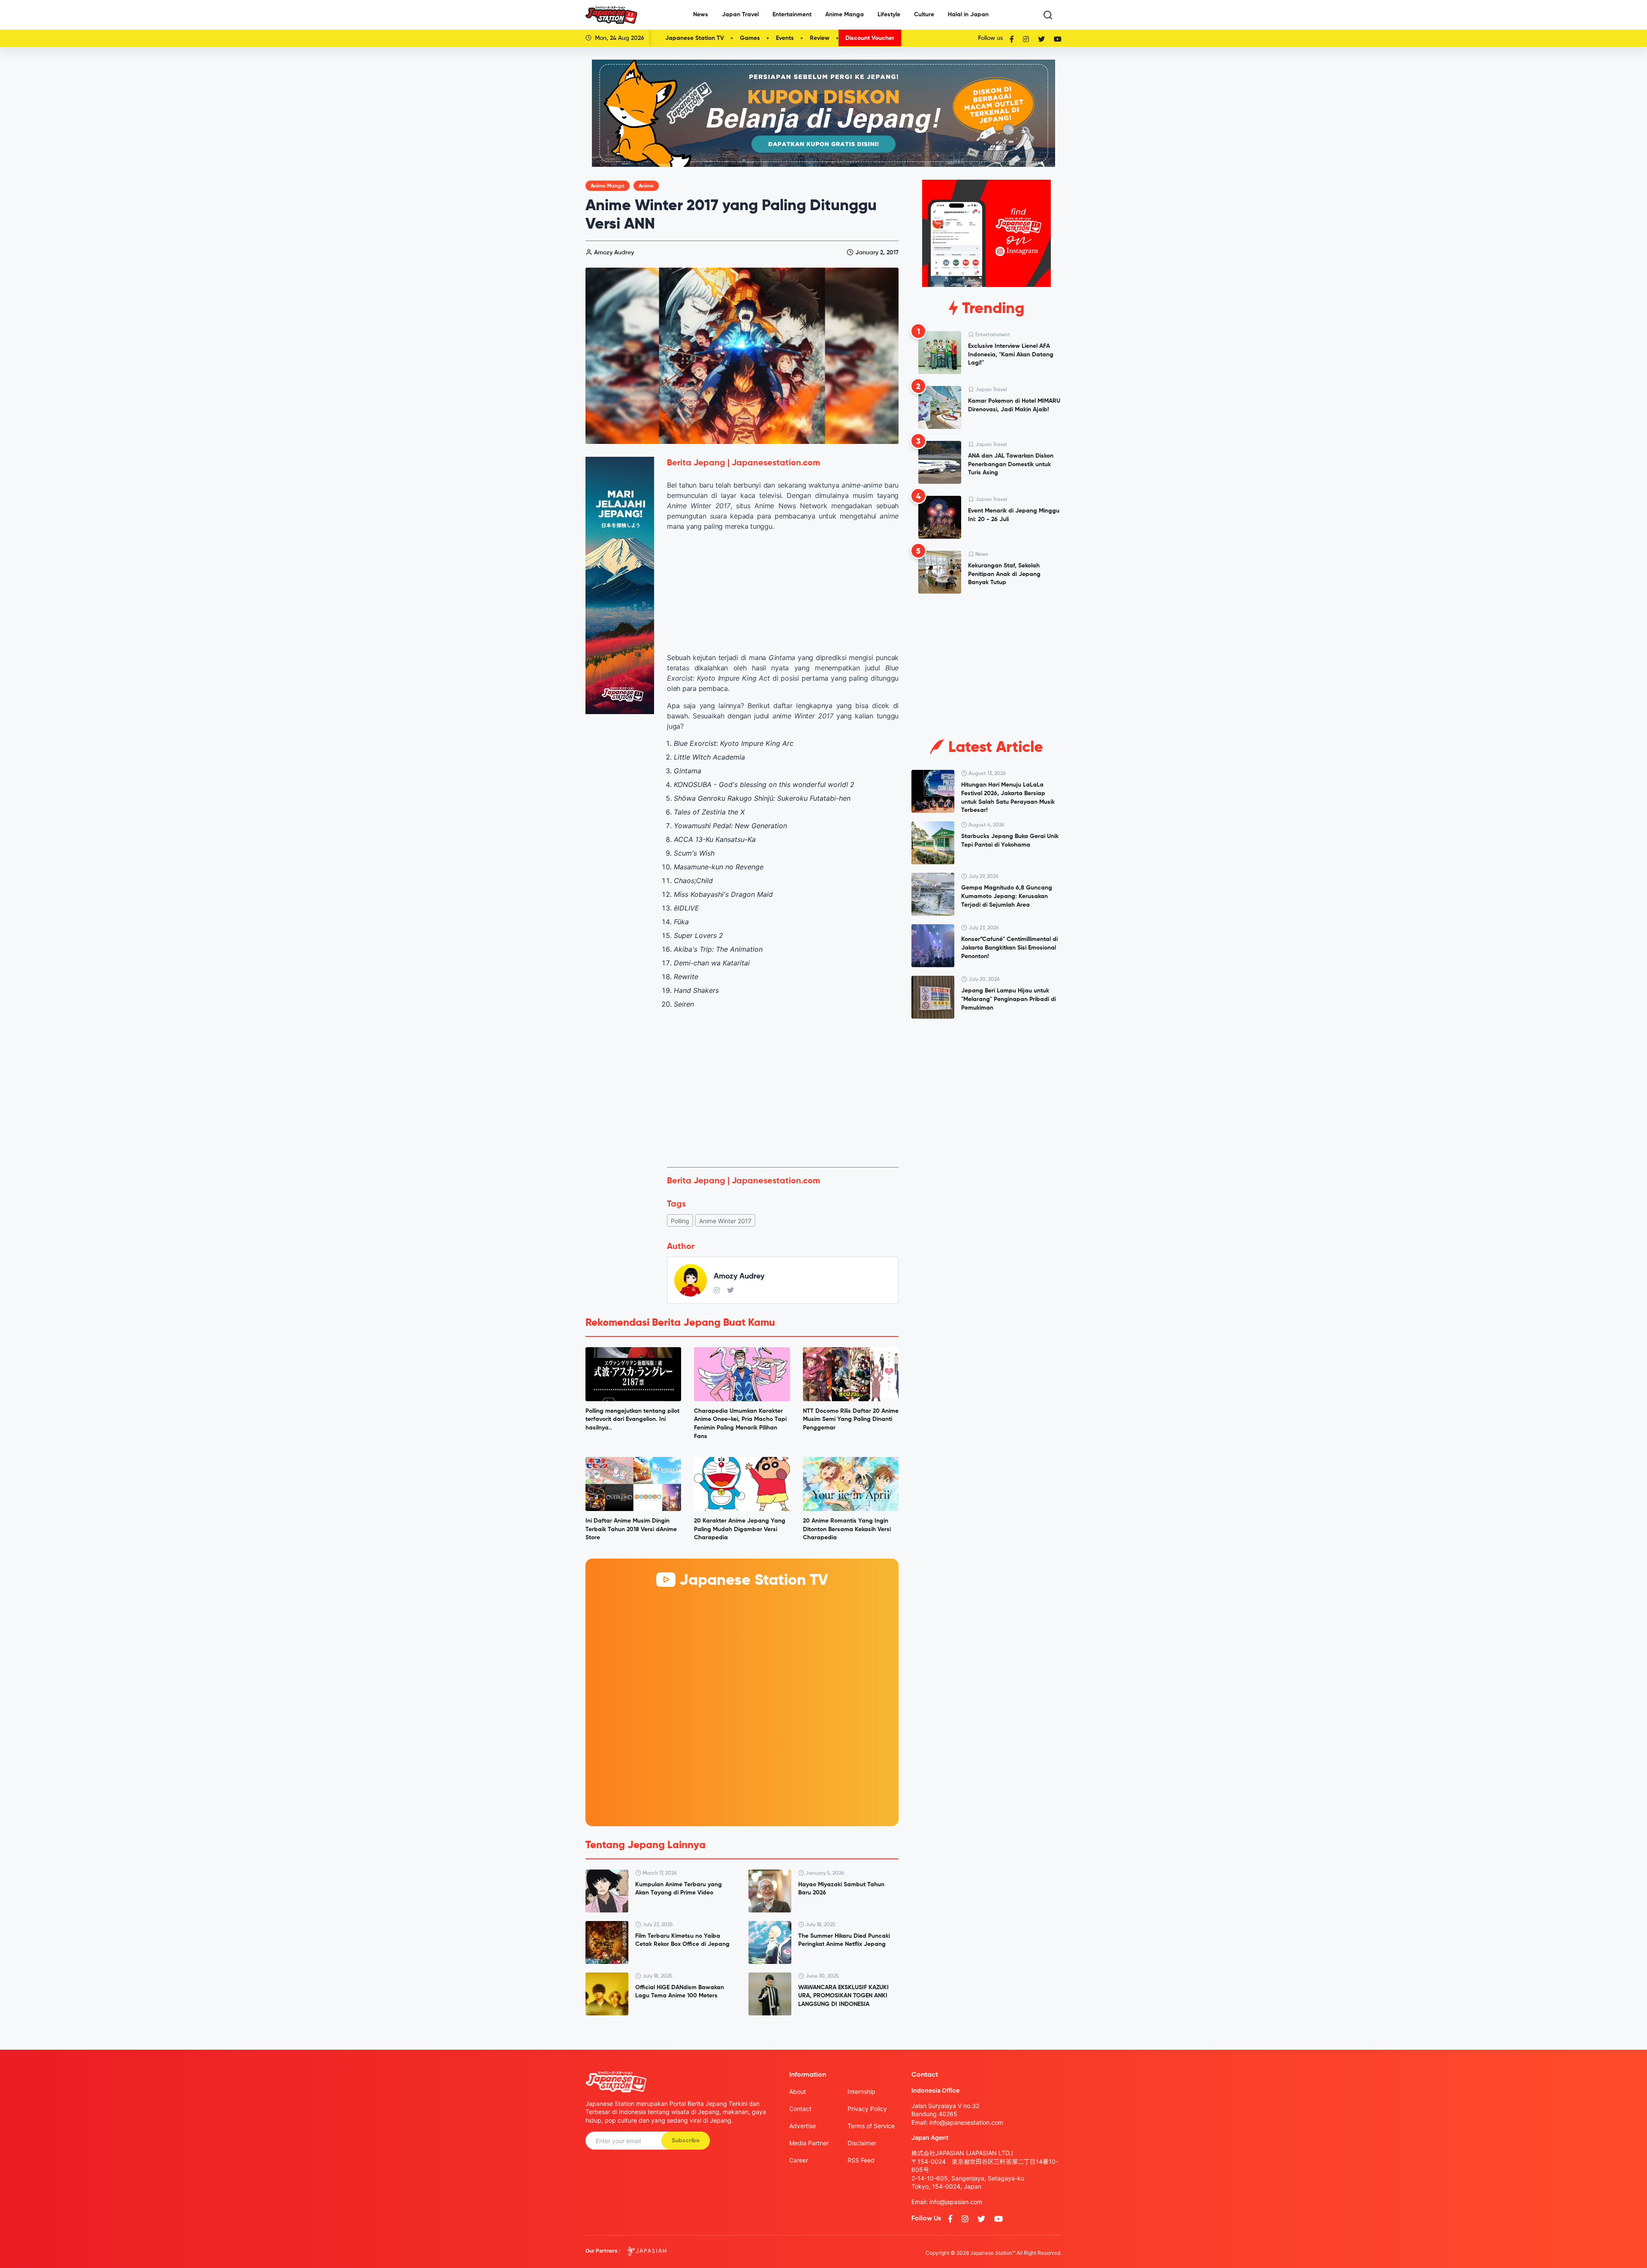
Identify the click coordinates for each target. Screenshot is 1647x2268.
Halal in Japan (968, 15)
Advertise (802, 2126)
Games (750, 38)
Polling (680, 1221)
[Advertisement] (783, 1097)
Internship (861, 2092)
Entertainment (792, 15)
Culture (924, 15)
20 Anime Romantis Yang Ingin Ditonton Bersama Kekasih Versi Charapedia (847, 1529)
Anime (646, 186)
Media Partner (809, 2143)
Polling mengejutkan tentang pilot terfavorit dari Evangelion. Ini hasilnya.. (632, 1419)
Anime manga (608, 186)
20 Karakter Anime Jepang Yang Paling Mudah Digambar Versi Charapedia (740, 1529)
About (798, 2092)
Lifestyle (889, 15)
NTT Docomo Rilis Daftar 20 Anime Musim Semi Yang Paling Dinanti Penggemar (851, 1419)
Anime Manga (845, 15)
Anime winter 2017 (725, 1221)
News (701, 15)
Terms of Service (871, 2126)
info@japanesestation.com (966, 2122)
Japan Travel (740, 15)
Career (799, 2160)
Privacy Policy (867, 2109)
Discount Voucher (870, 38)
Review (820, 38)
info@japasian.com (956, 2202)
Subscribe (686, 2141)
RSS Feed (861, 2160)
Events (785, 38)
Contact (800, 2109)
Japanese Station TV (695, 38)
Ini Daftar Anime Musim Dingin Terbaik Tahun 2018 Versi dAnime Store (631, 1529)
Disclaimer (862, 2143)
